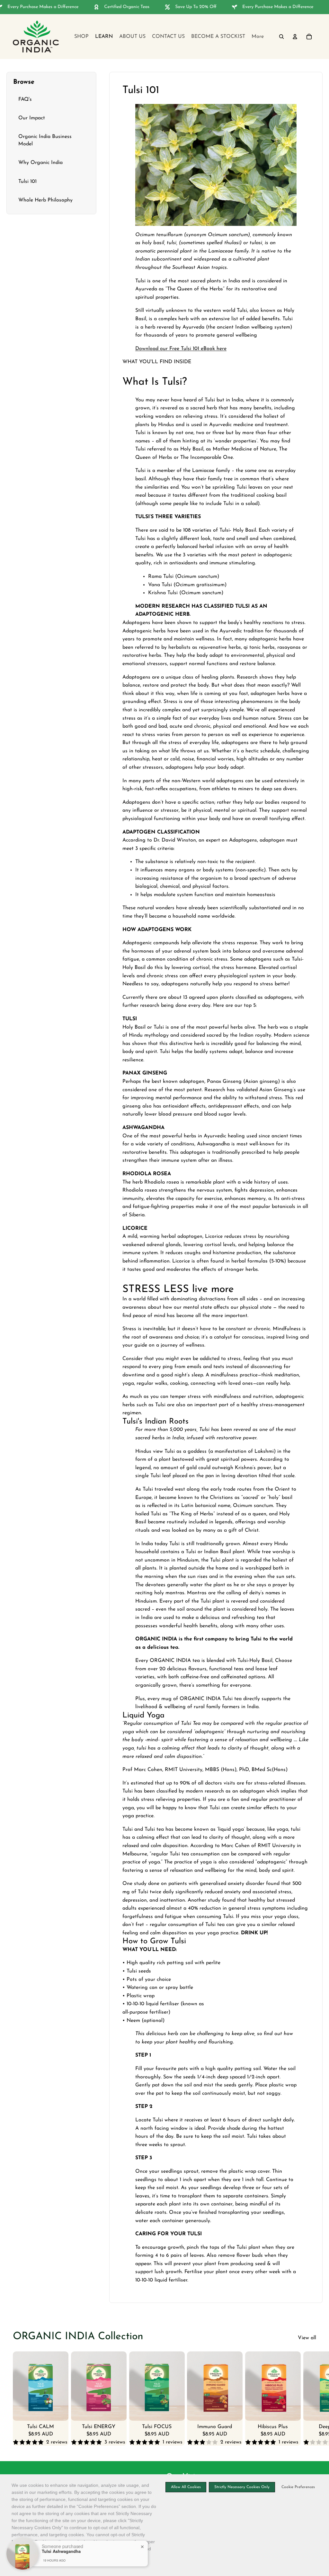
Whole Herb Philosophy (45, 200)
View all (307, 2338)
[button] (297, 2487)
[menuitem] (258, 37)
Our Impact (32, 118)
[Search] (281, 37)
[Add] (58, 2411)
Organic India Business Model (45, 140)
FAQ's (25, 99)
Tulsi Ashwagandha (61, 2551)
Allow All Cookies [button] (186, 2487)
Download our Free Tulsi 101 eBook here (181, 349)
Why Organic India (40, 163)
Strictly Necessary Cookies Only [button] (242, 2487)
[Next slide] (309, 2399)
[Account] (295, 37)
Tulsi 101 (27, 182)
